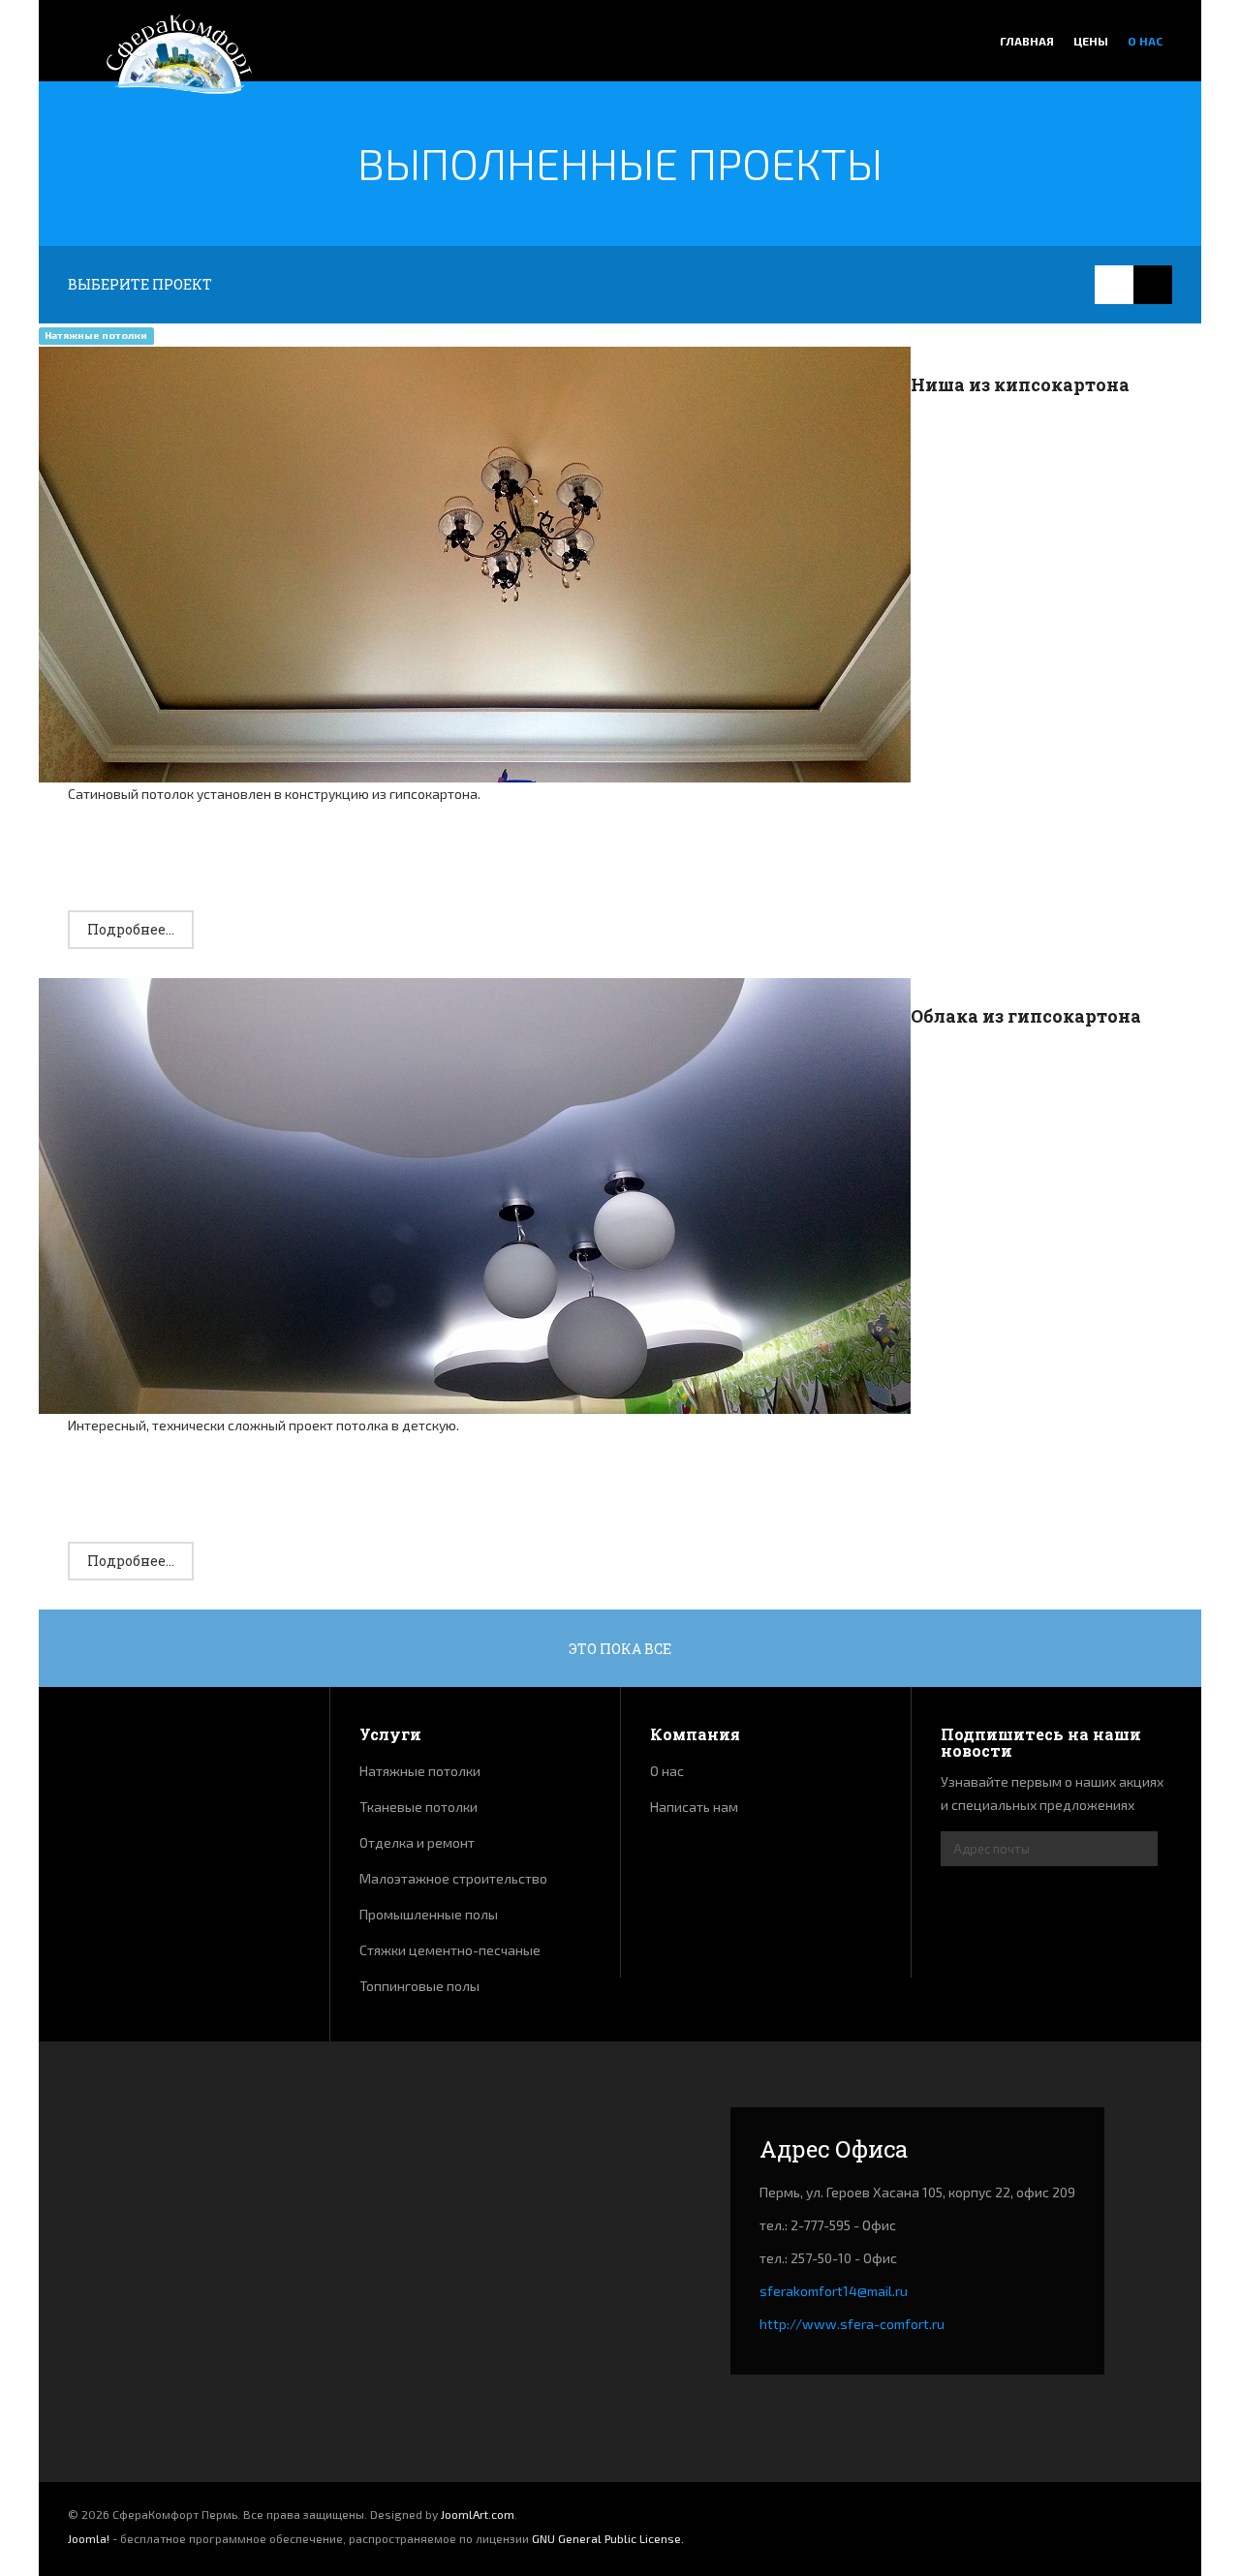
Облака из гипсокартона (1026, 1016)
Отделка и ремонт (417, 1842)
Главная (1027, 41)
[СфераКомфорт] (179, 57)
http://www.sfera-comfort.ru (852, 2324)
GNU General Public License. (608, 2538)
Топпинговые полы (419, 1986)
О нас (1145, 41)
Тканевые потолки (418, 1807)
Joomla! (89, 2538)
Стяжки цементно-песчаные (450, 1950)
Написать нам (694, 1807)
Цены (1091, 41)
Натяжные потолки (420, 1771)
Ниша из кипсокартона (1020, 384)
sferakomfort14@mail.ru (834, 2291)
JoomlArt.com (478, 2514)
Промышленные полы (429, 1914)
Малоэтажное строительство (453, 1878)
